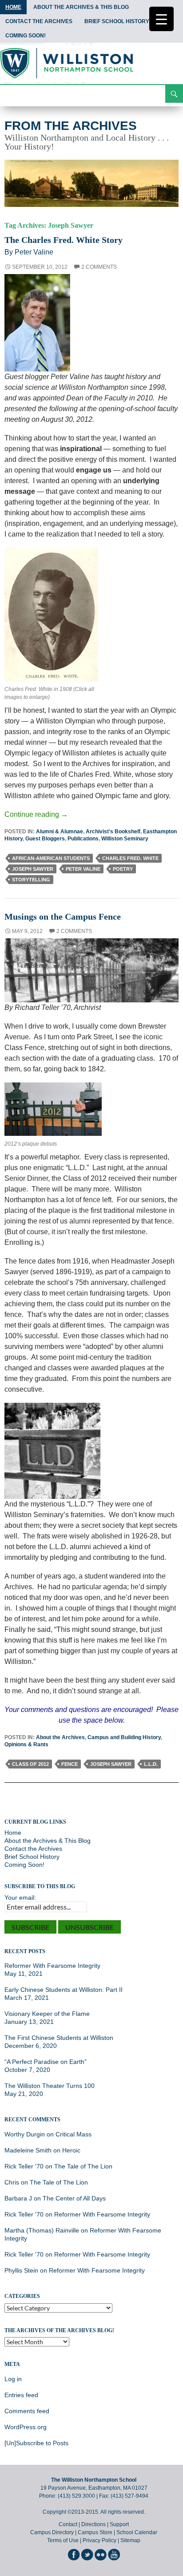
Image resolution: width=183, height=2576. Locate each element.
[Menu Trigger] (161, 19)
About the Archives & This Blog (81, 7)
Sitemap (130, 2540)
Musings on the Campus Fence (63, 917)
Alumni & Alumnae (60, 832)
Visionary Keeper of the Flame (47, 2014)
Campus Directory (52, 2532)
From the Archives (71, 126)
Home (13, 7)
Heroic (71, 2150)
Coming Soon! (26, 36)
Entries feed (21, 2395)
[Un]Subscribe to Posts (36, 2443)
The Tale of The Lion (83, 2166)
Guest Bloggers (45, 839)
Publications (83, 839)
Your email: (20, 1898)
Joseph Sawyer (33, 869)
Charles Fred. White (130, 858)
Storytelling (31, 880)
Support (119, 2524)
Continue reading (36, 814)
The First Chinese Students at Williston (59, 2038)
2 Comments (99, 267)
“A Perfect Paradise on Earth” (46, 2062)
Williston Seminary (125, 839)
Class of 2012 (30, 1764)
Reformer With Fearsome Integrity (52, 1966)
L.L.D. (151, 1764)
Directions (93, 2524)
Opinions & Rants (26, 1744)
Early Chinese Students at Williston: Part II (64, 1990)
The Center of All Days (74, 2198)
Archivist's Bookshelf (113, 832)
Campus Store (95, 2532)
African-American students (51, 858)
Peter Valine (83, 869)
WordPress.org (26, 2427)
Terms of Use (63, 2540)
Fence (70, 1764)
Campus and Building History (124, 1737)
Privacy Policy (99, 2540)
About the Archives (60, 1737)
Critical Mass (74, 2134)
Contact (68, 2524)
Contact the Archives (39, 21)
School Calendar (137, 2532)
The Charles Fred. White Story (64, 240)
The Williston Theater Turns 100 (50, 2086)
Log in (13, 2379)
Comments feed (27, 2411)
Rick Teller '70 (24, 2166)
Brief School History (117, 21)
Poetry (123, 869)
